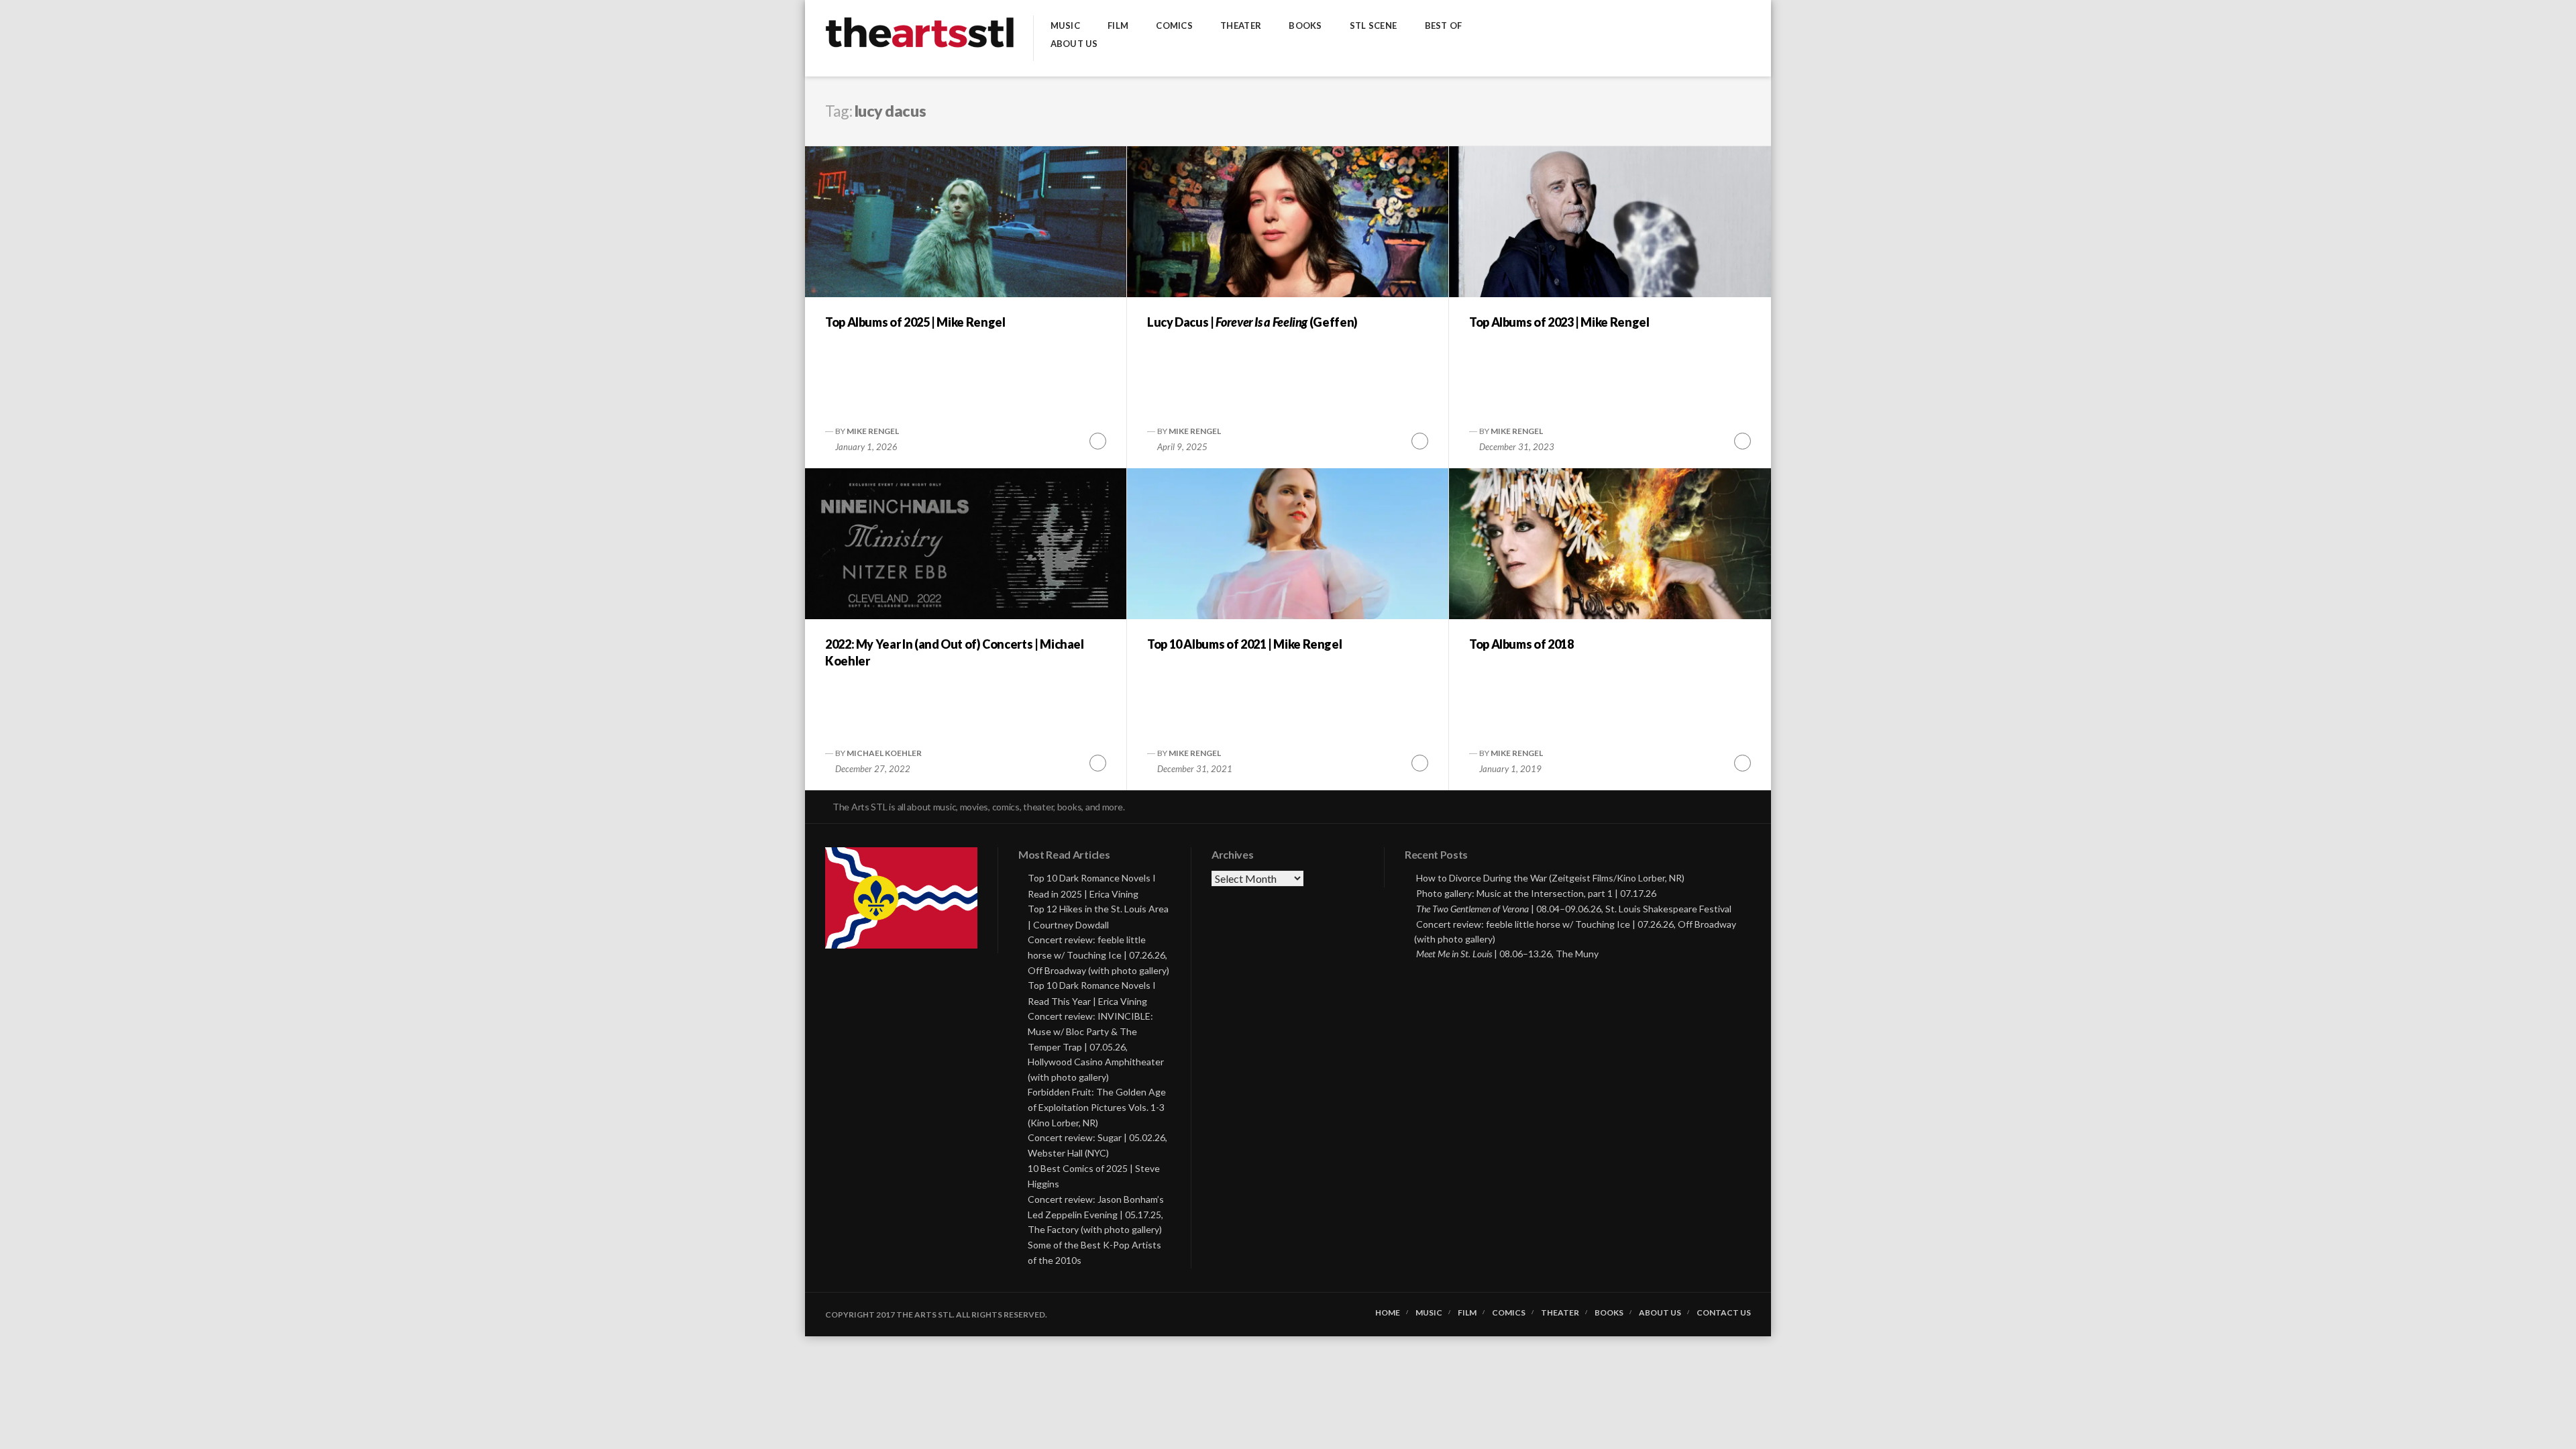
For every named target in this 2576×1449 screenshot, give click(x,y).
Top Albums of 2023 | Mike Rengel (1559, 322)
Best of (1444, 26)
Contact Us (1724, 1313)
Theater (1241, 26)
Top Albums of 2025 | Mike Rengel (915, 322)
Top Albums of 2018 (1521, 644)
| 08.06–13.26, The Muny (1507, 954)
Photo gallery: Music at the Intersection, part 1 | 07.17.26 (1536, 893)
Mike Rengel (873, 431)
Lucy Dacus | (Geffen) (1252, 322)
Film (1118, 26)
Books (1305, 26)
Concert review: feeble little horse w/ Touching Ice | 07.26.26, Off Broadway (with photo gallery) (1098, 955)
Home (1388, 1313)
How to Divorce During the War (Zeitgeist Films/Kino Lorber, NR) (1550, 878)
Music (1065, 26)
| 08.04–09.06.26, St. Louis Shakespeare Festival (1574, 909)
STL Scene (1373, 26)
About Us (1074, 44)
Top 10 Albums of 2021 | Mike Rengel (1244, 644)
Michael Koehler (884, 753)
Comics (1174, 26)
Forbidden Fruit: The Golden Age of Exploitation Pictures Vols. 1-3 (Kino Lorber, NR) (1097, 1107)
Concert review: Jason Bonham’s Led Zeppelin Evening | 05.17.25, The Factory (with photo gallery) (1096, 1215)
